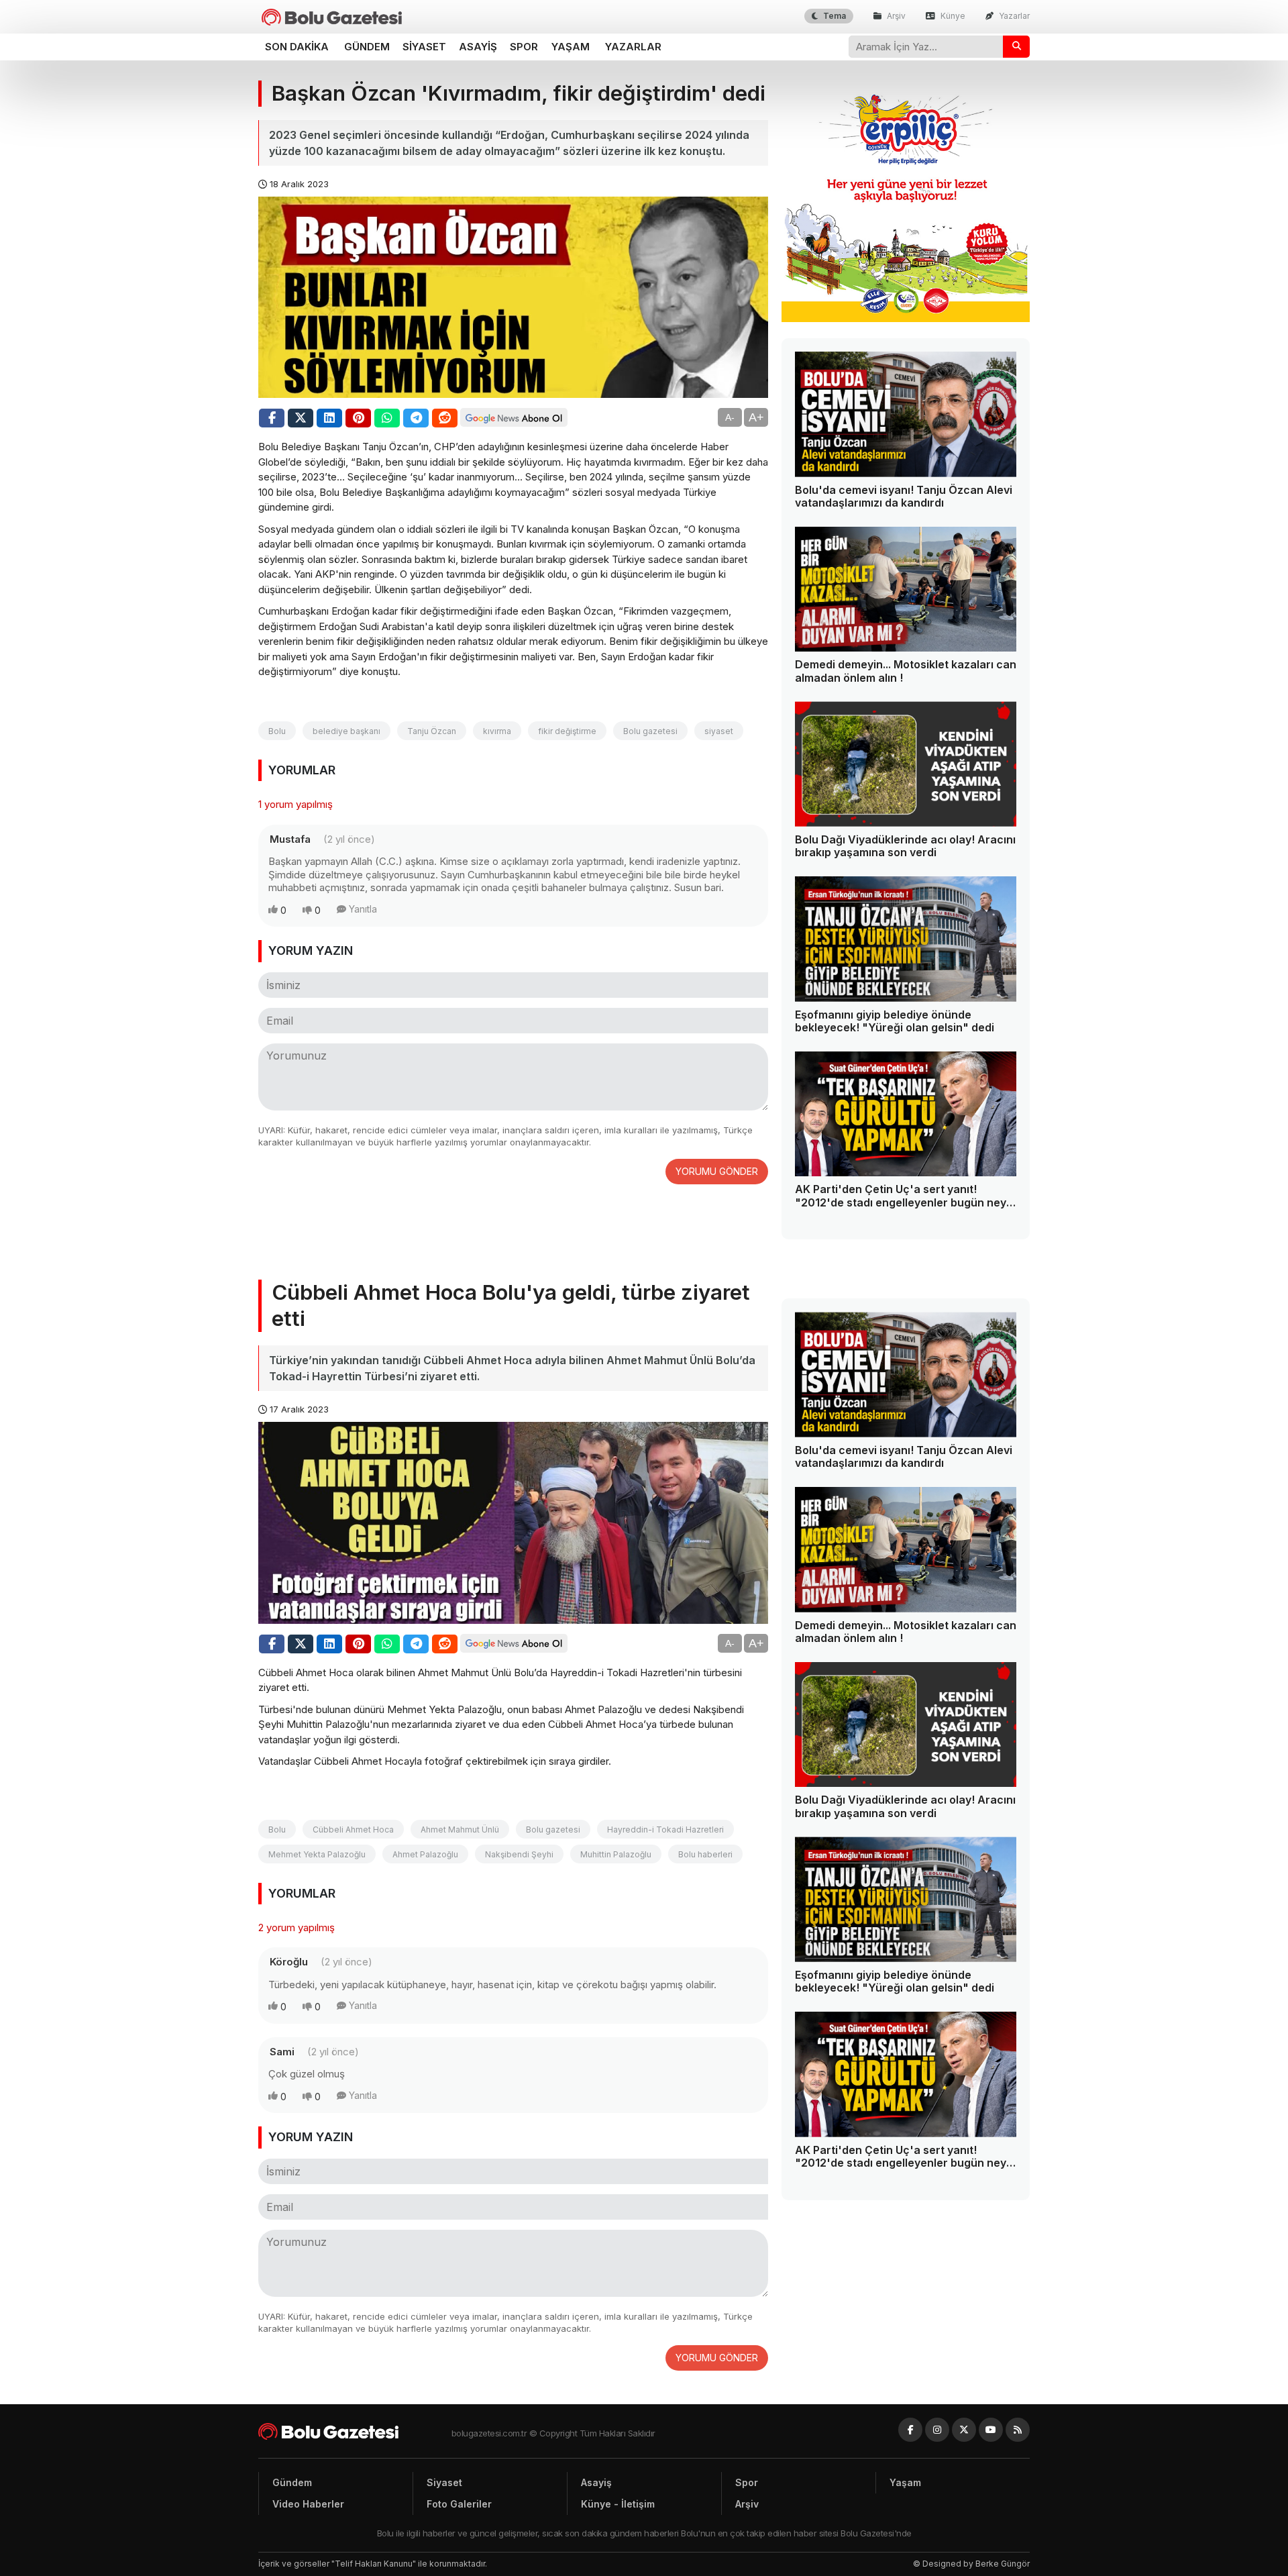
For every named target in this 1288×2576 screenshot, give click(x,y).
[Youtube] (991, 2430)
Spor (524, 47)
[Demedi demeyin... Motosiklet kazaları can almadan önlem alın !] (906, 589)
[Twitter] (964, 2430)
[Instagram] (937, 2430)
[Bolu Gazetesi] (355, 2431)
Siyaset (424, 47)
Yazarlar (1013, 16)
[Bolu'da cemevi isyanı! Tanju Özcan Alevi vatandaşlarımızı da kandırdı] (906, 414)
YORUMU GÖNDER (717, 1171)
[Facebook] (910, 2430)
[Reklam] (906, 318)
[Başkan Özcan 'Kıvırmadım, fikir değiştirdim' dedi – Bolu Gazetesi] (332, 17)
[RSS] (1018, 2430)
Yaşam (571, 47)
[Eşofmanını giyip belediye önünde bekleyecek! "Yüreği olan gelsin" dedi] (906, 939)
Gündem (367, 47)
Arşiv (895, 16)
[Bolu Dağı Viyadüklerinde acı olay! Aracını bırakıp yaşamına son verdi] (906, 764)
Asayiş (478, 47)
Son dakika (297, 47)
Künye (952, 16)
